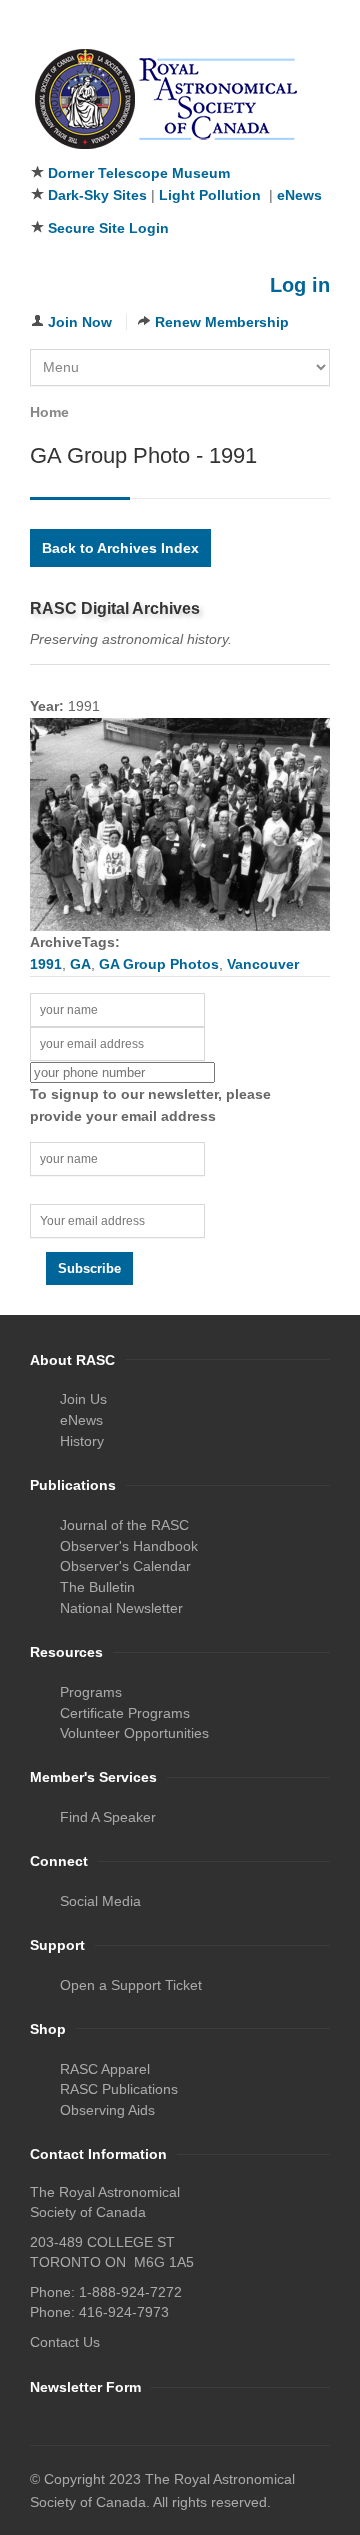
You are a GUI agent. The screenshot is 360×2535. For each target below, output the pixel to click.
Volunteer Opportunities (134, 1733)
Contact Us (65, 2342)
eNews (299, 195)
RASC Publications (119, 2089)
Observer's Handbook (129, 1546)
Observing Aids (107, 2110)
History (82, 1441)
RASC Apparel (105, 2069)
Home (49, 412)
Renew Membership (222, 322)
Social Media (100, 1901)
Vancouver (263, 964)
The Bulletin (97, 1587)
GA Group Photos (159, 964)
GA (80, 964)
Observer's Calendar (125, 1566)
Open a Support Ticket (131, 1985)
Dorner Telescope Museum (139, 173)
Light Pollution (210, 195)
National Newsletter (121, 1608)
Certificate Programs (125, 1713)
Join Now (80, 322)
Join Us (83, 1399)
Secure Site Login (108, 228)
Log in (300, 285)
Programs (91, 1692)
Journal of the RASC (124, 1525)
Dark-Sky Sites (97, 195)
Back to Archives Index (120, 548)
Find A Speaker (108, 1817)
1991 (46, 964)
